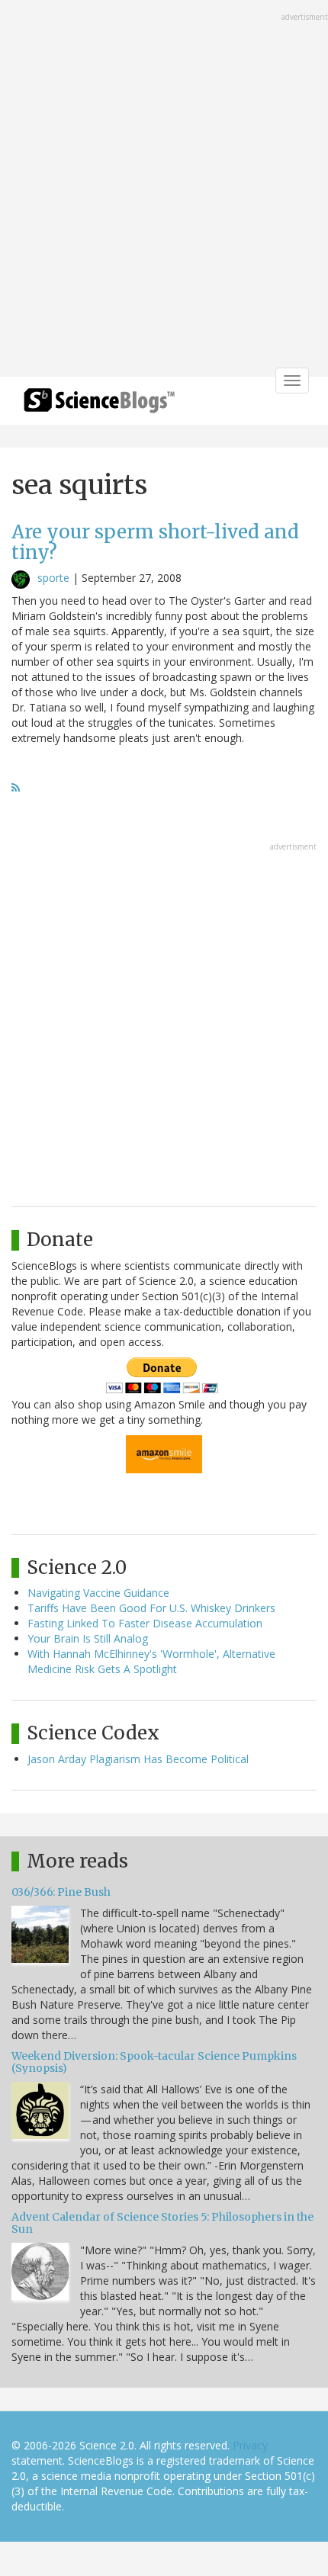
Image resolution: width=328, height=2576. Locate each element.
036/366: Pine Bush (61, 1892)
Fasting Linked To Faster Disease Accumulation (145, 1623)
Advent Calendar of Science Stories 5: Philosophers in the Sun (162, 2223)
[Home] (99, 405)
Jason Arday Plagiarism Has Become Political (138, 1759)
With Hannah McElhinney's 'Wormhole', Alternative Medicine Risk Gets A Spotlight (151, 1661)
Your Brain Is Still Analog (88, 1638)
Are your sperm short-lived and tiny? (155, 542)
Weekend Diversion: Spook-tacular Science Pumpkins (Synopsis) (154, 2062)
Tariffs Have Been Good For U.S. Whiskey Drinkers (151, 1608)
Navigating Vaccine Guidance (98, 1593)
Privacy (250, 2445)
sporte (53, 578)
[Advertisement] (164, 190)
